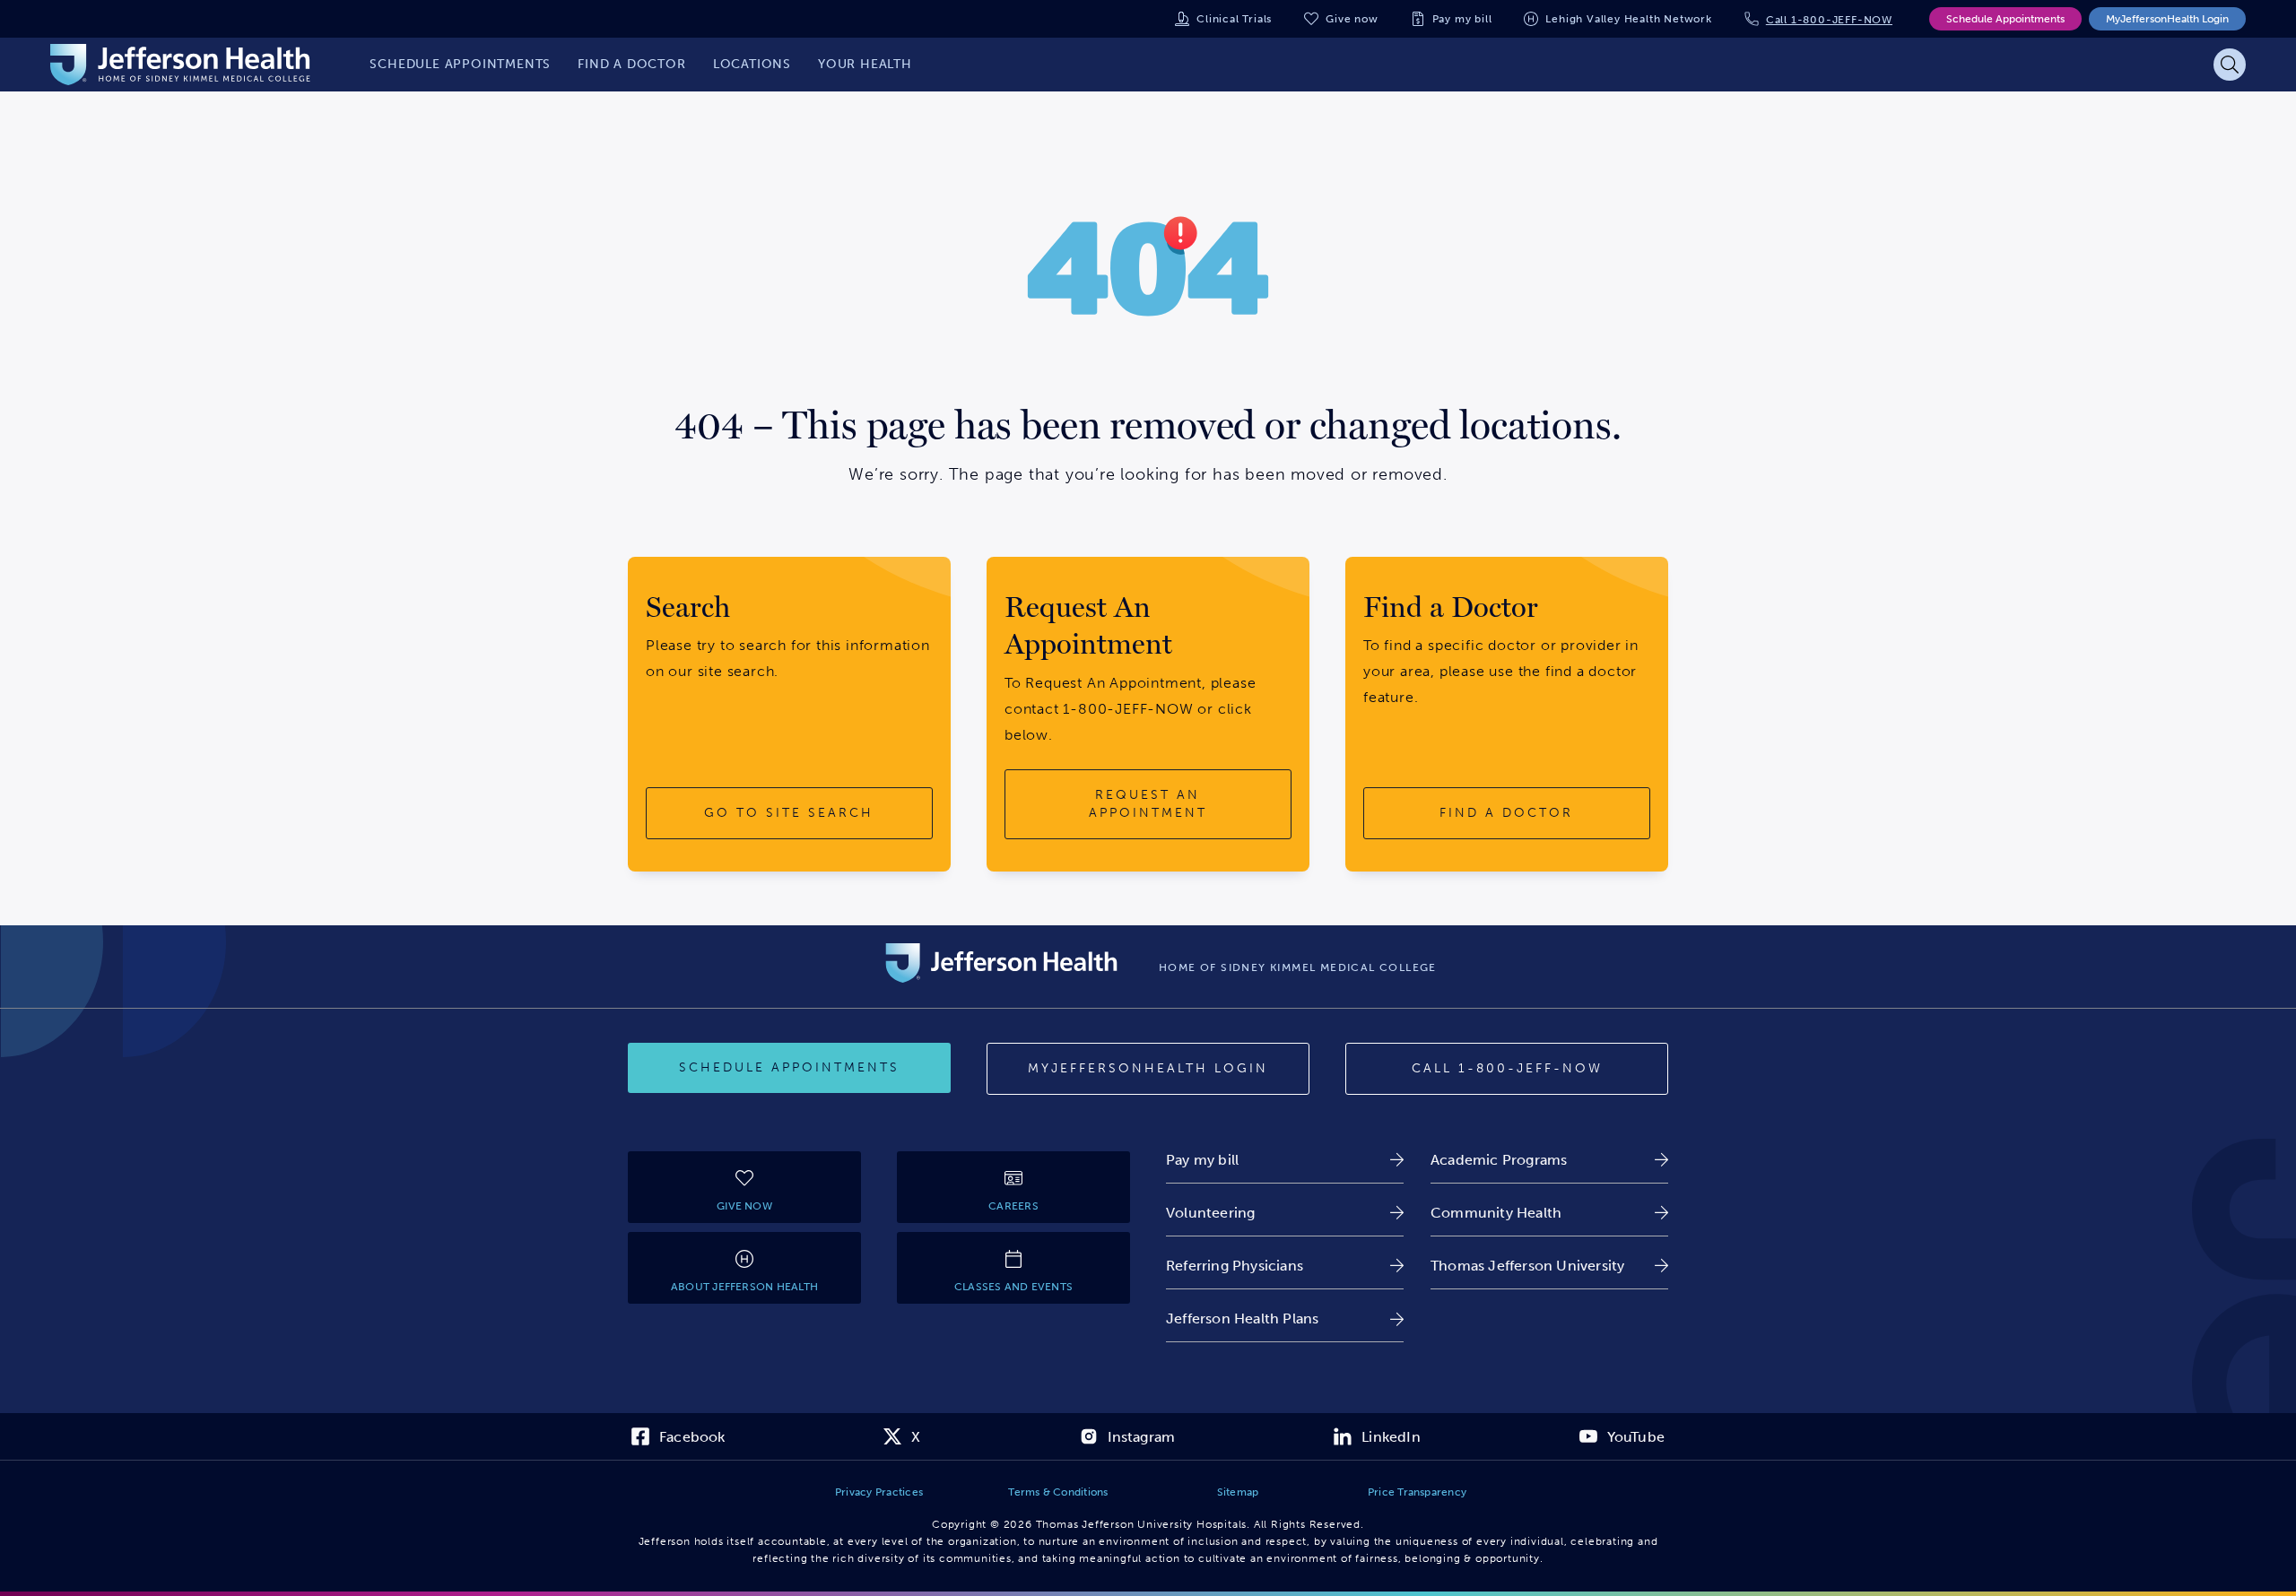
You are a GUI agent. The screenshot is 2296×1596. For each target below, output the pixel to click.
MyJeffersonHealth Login (2167, 19)
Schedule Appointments (2005, 19)
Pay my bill (1462, 19)
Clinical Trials (1234, 19)
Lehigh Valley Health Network (1628, 19)
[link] (1285, 1160)
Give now (1352, 19)
